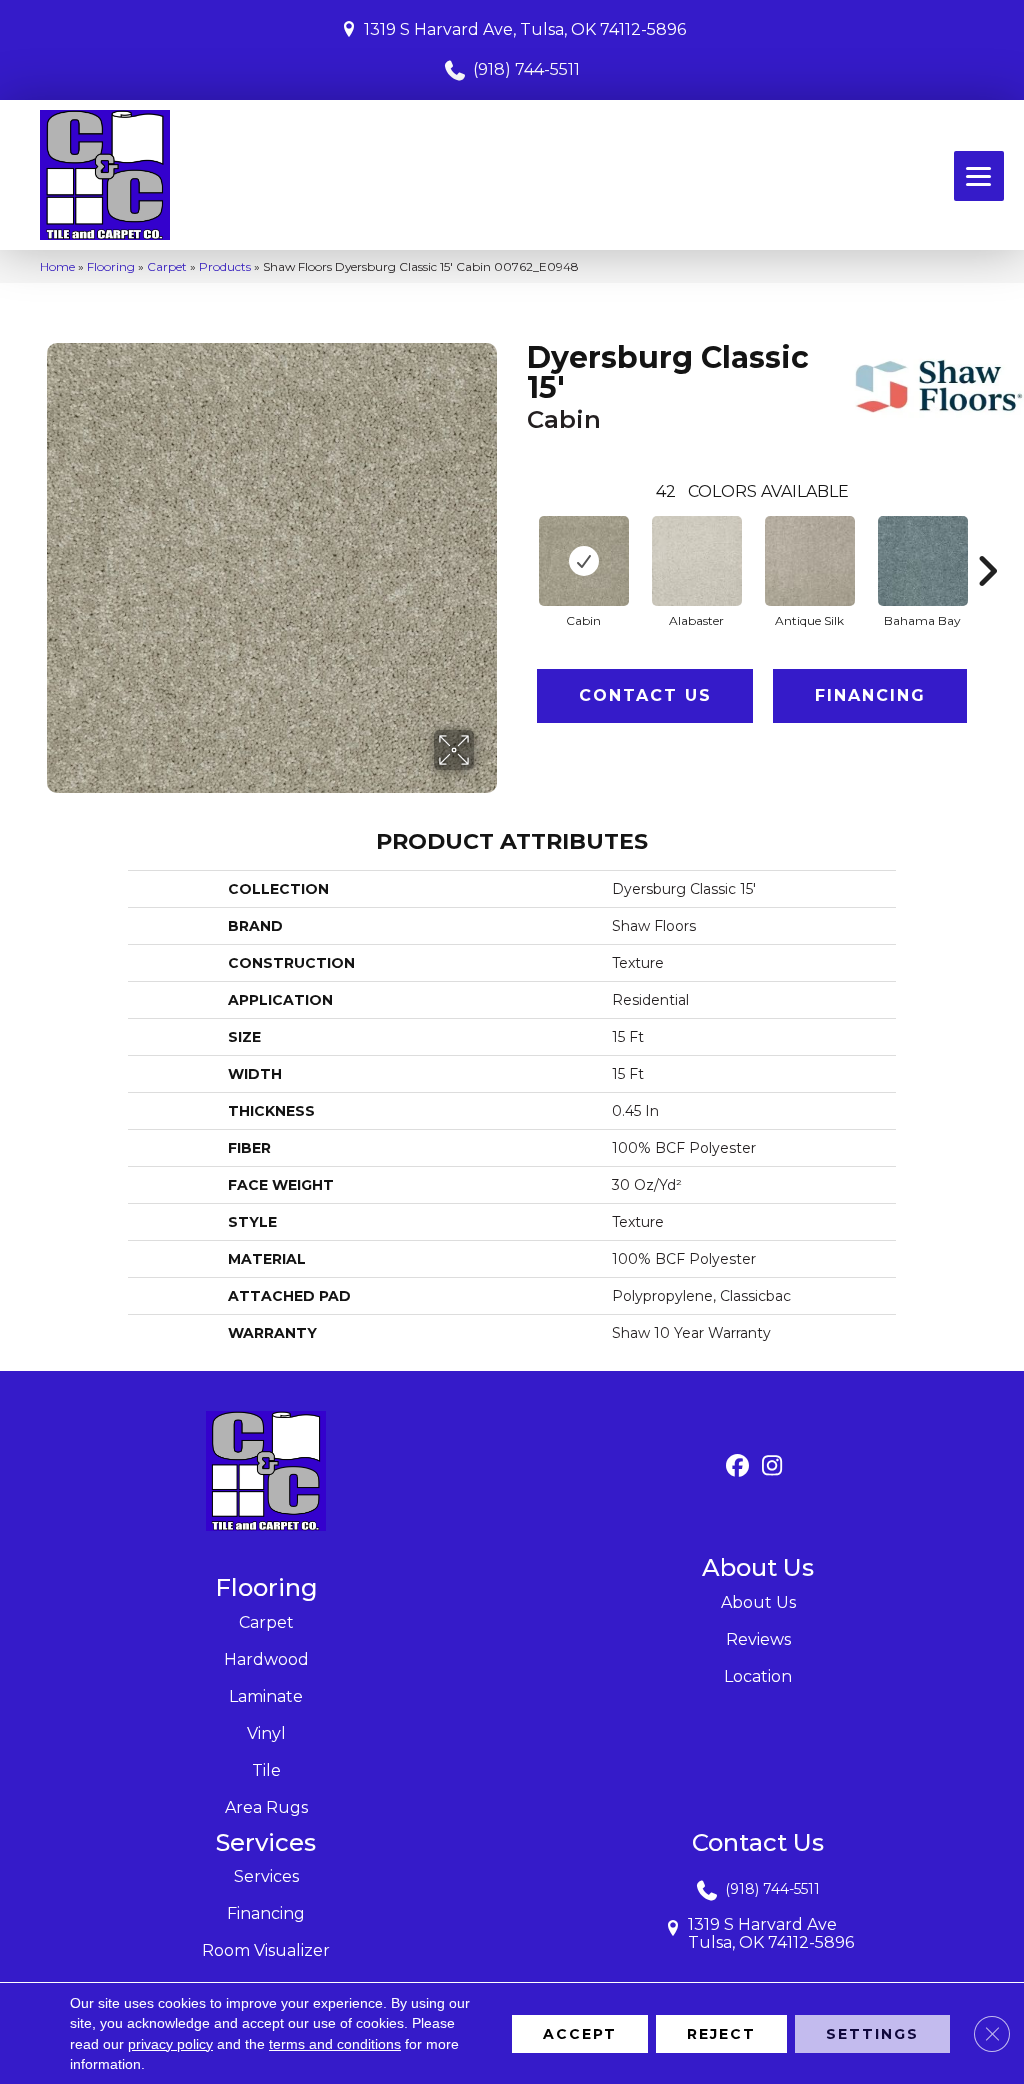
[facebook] (737, 1466)
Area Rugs (266, 1807)
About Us (758, 1602)
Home (57, 266)
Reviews (758, 1639)
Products (225, 266)
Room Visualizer (266, 1950)
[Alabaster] (697, 561)
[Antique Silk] (810, 561)
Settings (872, 2033)
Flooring (111, 266)
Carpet (167, 266)
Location (758, 1676)
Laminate (266, 1696)
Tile (266, 1770)
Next (987, 541)
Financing (870, 695)
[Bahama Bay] (923, 561)
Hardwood (266, 1659)
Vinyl (266, 1733)
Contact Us (645, 695)
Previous (517, 541)
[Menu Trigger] (979, 176)
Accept (580, 2033)
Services (266, 1876)
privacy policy (170, 2043)
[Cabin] (584, 561)
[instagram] (772, 1466)
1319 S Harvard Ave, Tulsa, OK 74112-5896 (525, 29)
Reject (721, 2033)
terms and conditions (335, 2043)
